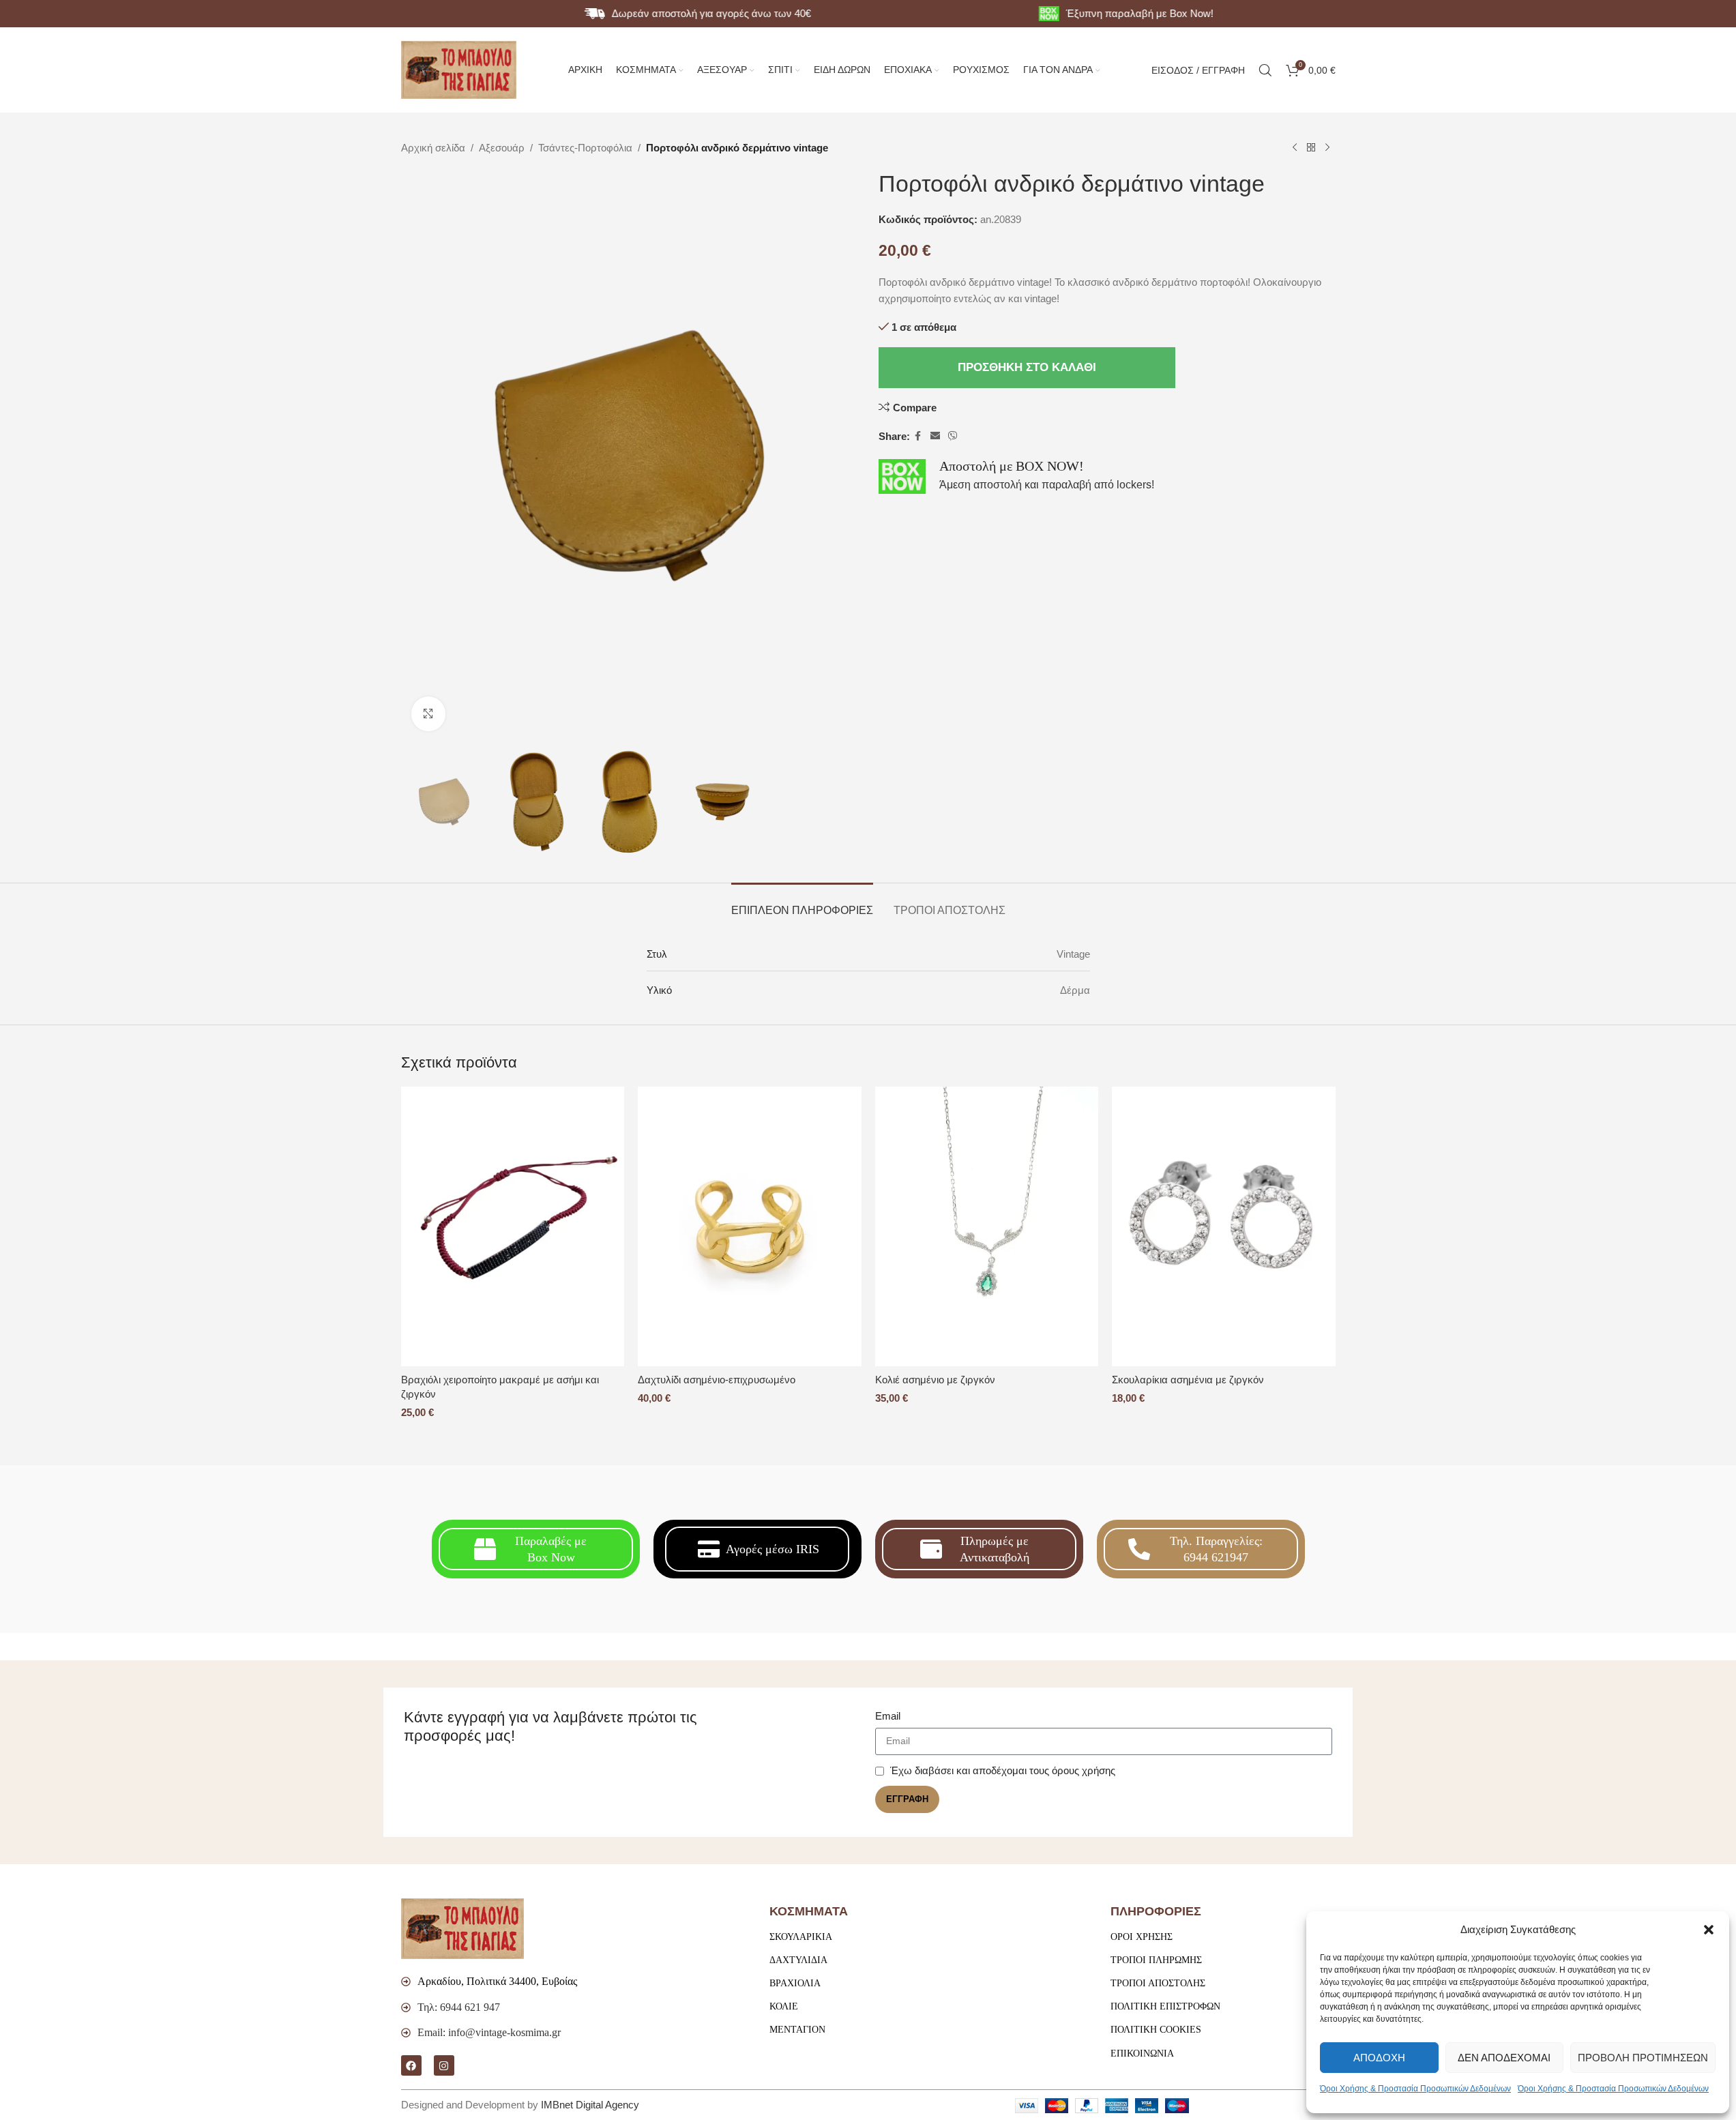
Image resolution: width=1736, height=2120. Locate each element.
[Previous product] (1295, 148)
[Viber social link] (953, 436)
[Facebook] (411, 2065)
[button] (1709, 1930)
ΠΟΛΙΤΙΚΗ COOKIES (1156, 2030)
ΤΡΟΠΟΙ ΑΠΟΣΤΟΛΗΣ (1158, 1983)
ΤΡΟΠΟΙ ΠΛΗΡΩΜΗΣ (1156, 1960)
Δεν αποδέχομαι (1504, 2058)
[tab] (802, 903)
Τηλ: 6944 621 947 (459, 2007)
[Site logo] (459, 69)
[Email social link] (935, 436)
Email (888, 1716)
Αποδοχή (1379, 2058)
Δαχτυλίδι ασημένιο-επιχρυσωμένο (717, 1380)
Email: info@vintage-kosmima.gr (489, 2032)
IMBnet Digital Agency (590, 2105)
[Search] (1265, 70)
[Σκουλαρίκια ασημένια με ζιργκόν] (1224, 1226)
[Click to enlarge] (428, 713)
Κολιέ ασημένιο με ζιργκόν (935, 1380)
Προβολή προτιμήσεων (1643, 2058)
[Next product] (1327, 148)
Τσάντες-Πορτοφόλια (585, 148)
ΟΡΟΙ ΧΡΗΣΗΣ (1142, 1937)
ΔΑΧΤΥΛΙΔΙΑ (798, 1960)
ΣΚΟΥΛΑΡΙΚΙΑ (801, 1937)
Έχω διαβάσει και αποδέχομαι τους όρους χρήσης (1003, 1770)
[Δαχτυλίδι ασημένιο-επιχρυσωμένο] (750, 1226)
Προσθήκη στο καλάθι (1027, 367)
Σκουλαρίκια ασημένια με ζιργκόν (1188, 1380)
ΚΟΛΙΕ (784, 2006)
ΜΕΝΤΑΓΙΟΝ (797, 2030)
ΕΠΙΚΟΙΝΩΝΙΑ (1142, 2053)
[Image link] (462, 1928)
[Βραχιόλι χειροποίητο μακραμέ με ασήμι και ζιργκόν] (513, 1226)
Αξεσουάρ (502, 148)
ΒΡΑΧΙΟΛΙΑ (795, 1983)
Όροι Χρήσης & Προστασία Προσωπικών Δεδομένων (1415, 2089)
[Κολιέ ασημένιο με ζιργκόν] (987, 1226)
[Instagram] (444, 2065)
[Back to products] (1311, 148)
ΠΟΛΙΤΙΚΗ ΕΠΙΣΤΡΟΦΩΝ (1165, 2006)
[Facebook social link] (918, 436)
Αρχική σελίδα (433, 148)
